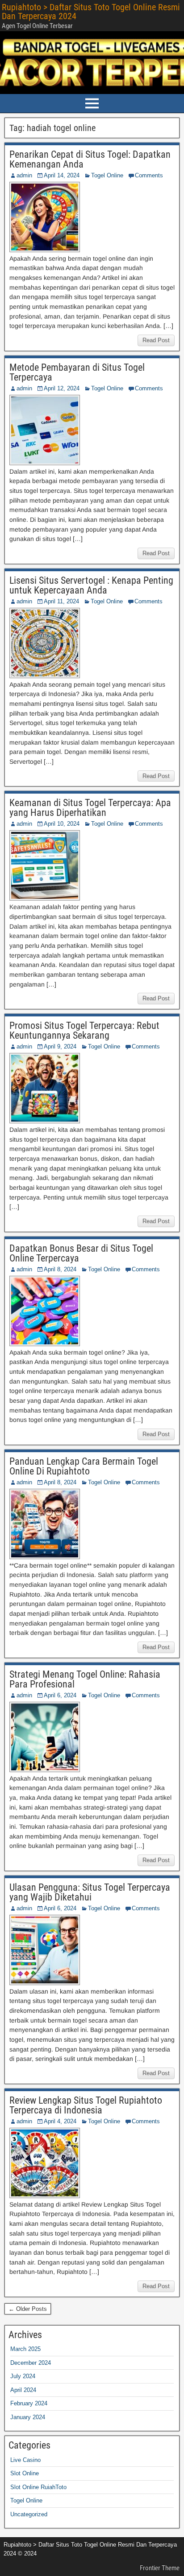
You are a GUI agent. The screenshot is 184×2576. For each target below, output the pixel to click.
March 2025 (25, 2349)
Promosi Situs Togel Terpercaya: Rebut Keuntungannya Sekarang (84, 1030)
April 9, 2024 (60, 1046)
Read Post (156, 340)
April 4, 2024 (60, 2121)
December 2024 (31, 2363)
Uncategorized (29, 2514)
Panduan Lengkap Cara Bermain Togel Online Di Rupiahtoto (84, 1466)
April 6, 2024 (60, 1695)
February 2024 (29, 2403)
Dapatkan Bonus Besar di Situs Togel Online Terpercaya (81, 1253)
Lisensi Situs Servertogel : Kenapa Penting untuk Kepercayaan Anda (91, 585)
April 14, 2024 (62, 175)
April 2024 (23, 2390)
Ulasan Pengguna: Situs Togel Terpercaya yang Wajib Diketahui (90, 1892)
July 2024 (23, 2376)
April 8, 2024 (60, 1269)
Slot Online (25, 2473)
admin (24, 175)
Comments (149, 175)
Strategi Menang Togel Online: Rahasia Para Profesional (85, 1679)
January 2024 (28, 2417)
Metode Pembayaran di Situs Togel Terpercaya (77, 372)
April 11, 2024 (61, 601)
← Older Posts (28, 2309)
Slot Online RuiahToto (38, 2487)
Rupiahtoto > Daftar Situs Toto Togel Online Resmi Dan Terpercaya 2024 (91, 12)
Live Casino (25, 2460)
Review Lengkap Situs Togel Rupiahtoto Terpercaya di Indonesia (86, 2105)
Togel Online (107, 175)
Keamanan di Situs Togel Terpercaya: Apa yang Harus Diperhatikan (90, 808)
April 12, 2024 (62, 388)
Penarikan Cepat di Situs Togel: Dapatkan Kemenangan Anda (90, 159)
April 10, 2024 (62, 824)
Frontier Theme (160, 2568)
